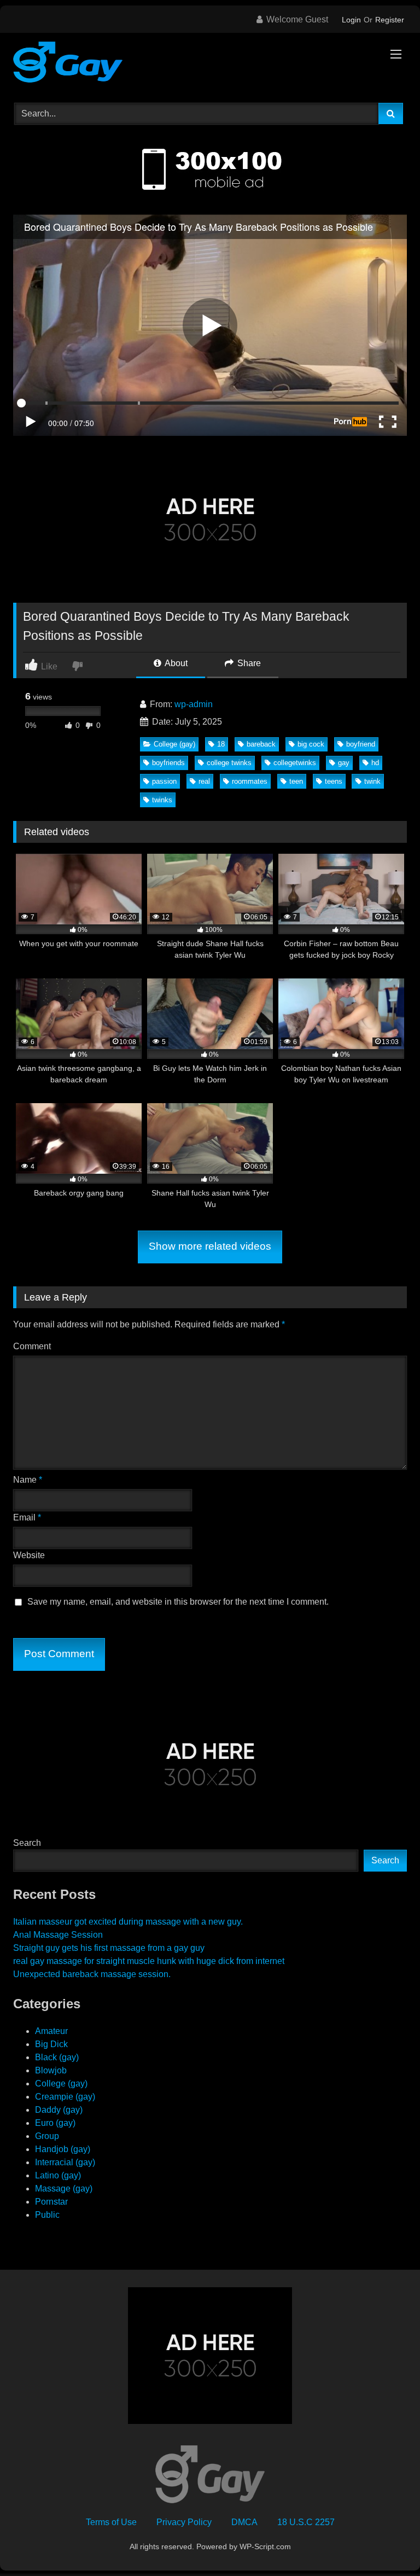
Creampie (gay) (65, 2097)
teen (296, 781)
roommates (250, 781)
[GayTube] (210, 64)
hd (375, 763)
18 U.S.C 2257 (306, 2522)
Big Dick (51, 2044)
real (204, 781)
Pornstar (51, 2202)
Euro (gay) (55, 2123)
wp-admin (194, 704)
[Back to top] (386, 2543)
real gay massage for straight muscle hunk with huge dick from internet (149, 1961)
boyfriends (168, 763)
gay (344, 763)
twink (372, 781)
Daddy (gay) (59, 2110)
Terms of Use (111, 2522)
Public (47, 2215)
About (175, 663)
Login (351, 20)
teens (334, 781)
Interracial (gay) (65, 2162)
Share (248, 663)
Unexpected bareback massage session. (92, 1974)
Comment (32, 1346)
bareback (261, 744)
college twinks (229, 763)
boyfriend (361, 744)
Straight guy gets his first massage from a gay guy (109, 1948)
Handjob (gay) (63, 2149)
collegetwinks (295, 763)
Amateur (51, 2031)
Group (47, 2136)
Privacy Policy (184, 2522)
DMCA (244, 2522)
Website (29, 1555)
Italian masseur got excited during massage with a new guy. (128, 1922)
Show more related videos (210, 1246)
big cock (311, 744)
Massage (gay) (64, 2189)
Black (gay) (57, 2057)
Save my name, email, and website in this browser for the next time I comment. (178, 1602)
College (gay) (174, 744)
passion (164, 781)
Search (27, 1843)
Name (28, 1480)
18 (221, 744)
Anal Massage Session (58, 1935)
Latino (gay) (58, 2175)
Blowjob (51, 2070)
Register (390, 20)
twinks (162, 800)
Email (27, 1517)
